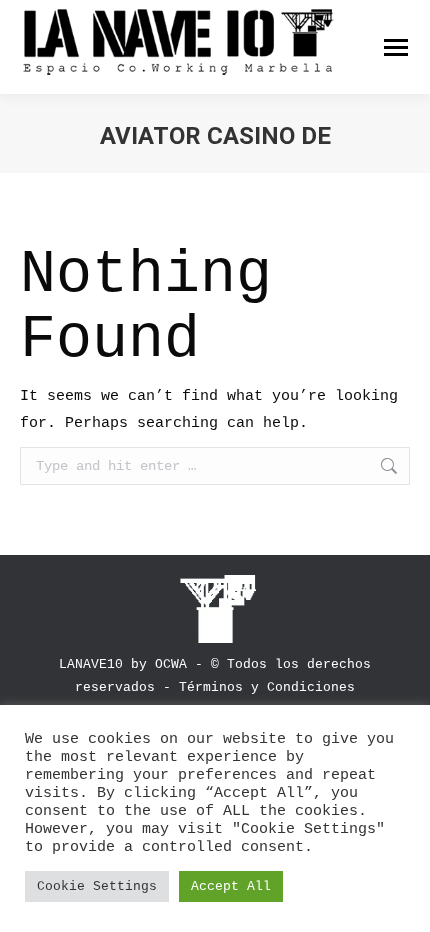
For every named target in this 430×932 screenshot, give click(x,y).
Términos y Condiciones (267, 687)
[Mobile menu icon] (396, 47)
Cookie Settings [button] (97, 886)
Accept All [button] (231, 886)
